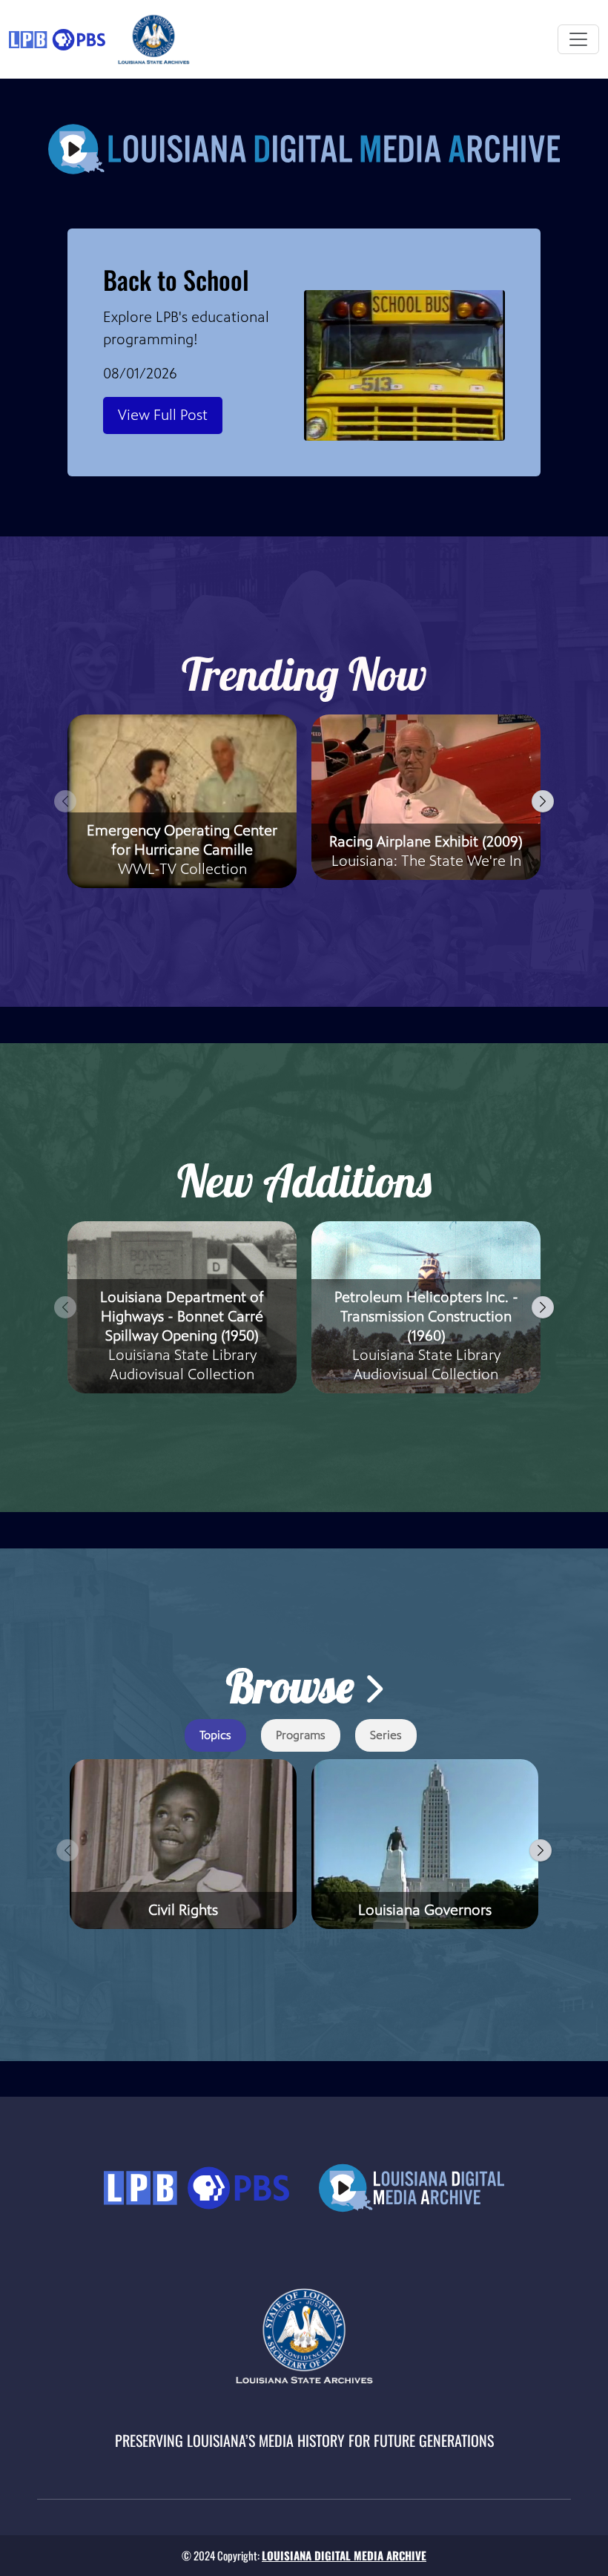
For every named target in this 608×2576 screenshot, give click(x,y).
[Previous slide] (65, 801)
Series (386, 1735)
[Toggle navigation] (578, 39)
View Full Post (163, 415)
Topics (215, 1735)
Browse (295, 1686)
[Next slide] (543, 801)
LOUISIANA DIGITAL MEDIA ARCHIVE (344, 2555)
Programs (301, 1735)
